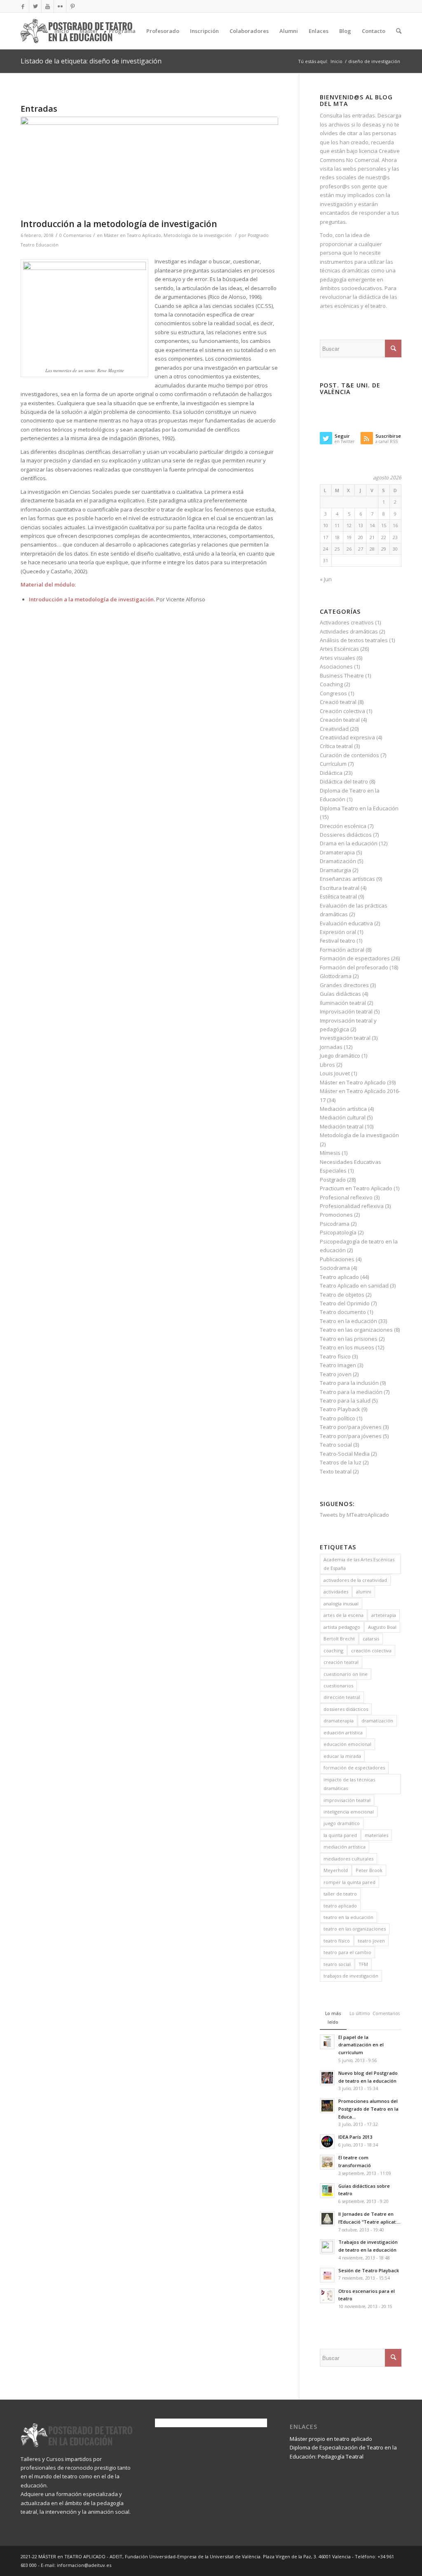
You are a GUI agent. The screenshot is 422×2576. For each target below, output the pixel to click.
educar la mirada (342, 1756)
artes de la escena (343, 1615)
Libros (327, 1065)
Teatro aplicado (339, 1277)
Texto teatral (336, 1471)
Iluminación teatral (343, 1003)
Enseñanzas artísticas (347, 879)
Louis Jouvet (335, 1073)
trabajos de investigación (351, 1976)
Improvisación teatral (346, 1011)
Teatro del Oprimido (345, 1303)
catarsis (371, 1639)
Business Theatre (342, 676)
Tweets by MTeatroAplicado (354, 1515)
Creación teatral (340, 720)
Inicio (336, 61)
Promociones (336, 1215)
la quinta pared (340, 1835)
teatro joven (371, 1941)
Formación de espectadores (355, 958)
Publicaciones (337, 1259)
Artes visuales (338, 658)
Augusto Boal (382, 1627)
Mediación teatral (342, 1126)
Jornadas (331, 1047)
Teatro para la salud (345, 1401)
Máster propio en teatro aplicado (331, 2439)
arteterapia (384, 1615)
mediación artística (345, 1847)
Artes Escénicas (339, 649)
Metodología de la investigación (198, 235)
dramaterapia (339, 1721)
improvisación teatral (347, 1800)
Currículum (333, 764)
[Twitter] (35, 6)
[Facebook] (23, 6)
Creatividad (334, 729)
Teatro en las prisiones (349, 1339)
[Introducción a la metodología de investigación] (149, 165)
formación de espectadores (354, 1768)
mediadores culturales (348, 1859)
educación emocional (347, 1744)
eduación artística (343, 1733)
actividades (336, 1592)
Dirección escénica (343, 826)
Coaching (331, 684)
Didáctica (331, 773)
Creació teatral (338, 702)
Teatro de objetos (342, 1295)
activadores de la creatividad (355, 1580)
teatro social (337, 1964)
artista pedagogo (342, 1627)
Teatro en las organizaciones (356, 1330)
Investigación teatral (345, 1038)
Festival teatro (338, 941)
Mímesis (330, 1153)
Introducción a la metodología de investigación (119, 224)
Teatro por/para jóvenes (351, 1427)
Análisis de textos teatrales (354, 640)
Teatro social (336, 1445)
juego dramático (342, 1823)
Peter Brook (369, 1870)
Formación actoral (342, 950)
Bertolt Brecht (339, 1639)
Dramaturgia (335, 870)
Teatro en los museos (347, 1347)
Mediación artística (343, 1109)
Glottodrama (336, 976)
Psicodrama (335, 1224)
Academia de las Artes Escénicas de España (359, 1564)
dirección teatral (342, 1697)
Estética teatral (338, 896)
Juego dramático (340, 1056)
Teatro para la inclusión (349, 1383)
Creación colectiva (342, 711)
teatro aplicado (340, 1906)
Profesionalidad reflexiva (352, 1206)
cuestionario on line (346, 1674)
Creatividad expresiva (347, 737)
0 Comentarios (75, 235)
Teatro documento (343, 1312)
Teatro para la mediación (351, 1392)
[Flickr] (60, 6)
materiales (376, 1835)
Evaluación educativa (346, 923)
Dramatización (338, 861)
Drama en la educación (349, 843)
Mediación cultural (343, 1117)
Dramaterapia (337, 852)
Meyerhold (336, 1870)
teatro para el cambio (347, 1952)
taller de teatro (340, 1894)
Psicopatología (338, 1232)
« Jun (326, 579)
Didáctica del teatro (344, 781)
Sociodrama (335, 1268)
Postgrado (333, 1180)
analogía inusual (341, 1604)
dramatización (377, 1721)
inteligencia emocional (349, 1812)
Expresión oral (338, 932)
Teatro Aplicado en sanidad (354, 1286)
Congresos (333, 693)
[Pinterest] (73, 6)
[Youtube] (48, 6)
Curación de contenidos (349, 755)
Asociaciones (336, 666)
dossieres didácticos (346, 1709)
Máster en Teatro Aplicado (132, 235)
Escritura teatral (340, 888)
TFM (363, 1964)
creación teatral (341, 1662)
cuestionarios (338, 1686)
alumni (364, 1592)
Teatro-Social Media (345, 1454)
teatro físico (337, 1941)
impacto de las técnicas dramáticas (349, 1784)
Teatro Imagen (338, 1365)
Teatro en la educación (348, 1321)
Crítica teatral (336, 746)
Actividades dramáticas (349, 631)
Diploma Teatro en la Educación (359, 808)
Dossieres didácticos (346, 835)
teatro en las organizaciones (355, 1929)
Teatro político (338, 1418)
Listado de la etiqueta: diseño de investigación (91, 61)
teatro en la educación (348, 1917)
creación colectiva (371, 1650)
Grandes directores (344, 985)
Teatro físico (335, 1356)
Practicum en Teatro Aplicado (356, 1188)
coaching (333, 1650)
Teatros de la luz (341, 1462)
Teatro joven (336, 1374)
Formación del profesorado (354, 967)
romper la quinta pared (349, 1882)
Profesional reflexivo (346, 1197)
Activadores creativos (347, 622)
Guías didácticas (340, 994)
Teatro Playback (340, 1409)
